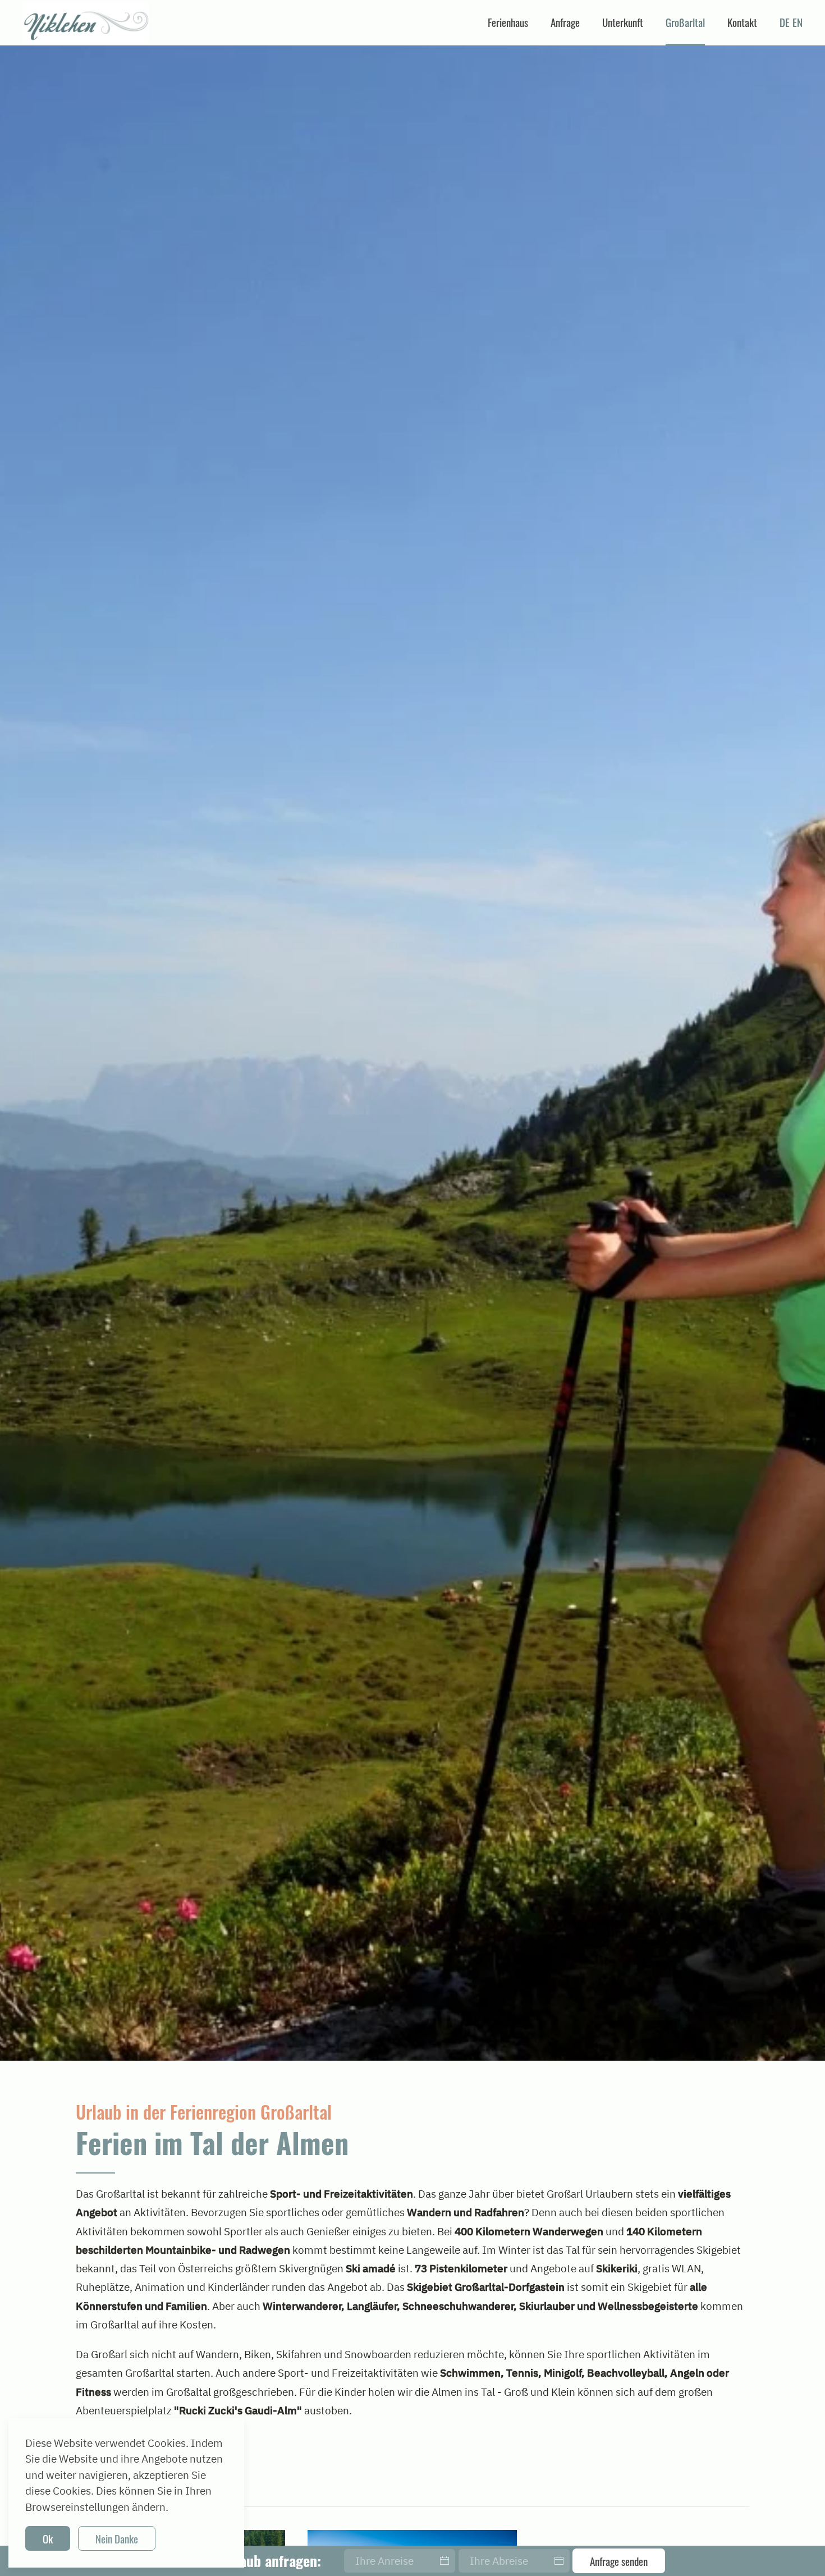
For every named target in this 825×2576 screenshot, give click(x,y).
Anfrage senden (619, 2561)
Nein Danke (117, 2538)
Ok (48, 2538)
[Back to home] (86, 22)
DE (785, 22)
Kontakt (742, 22)
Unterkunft (623, 22)
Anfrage (565, 22)
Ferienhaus (508, 22)
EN (797, 22)
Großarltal (685, 22)
